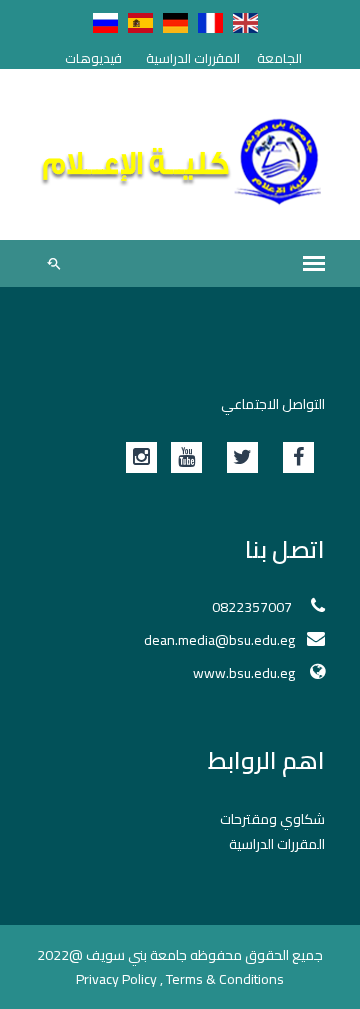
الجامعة (279, 58)
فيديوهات (93, 58)
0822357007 (253, 607)
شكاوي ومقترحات (272, 819)
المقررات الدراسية (193, 58)
